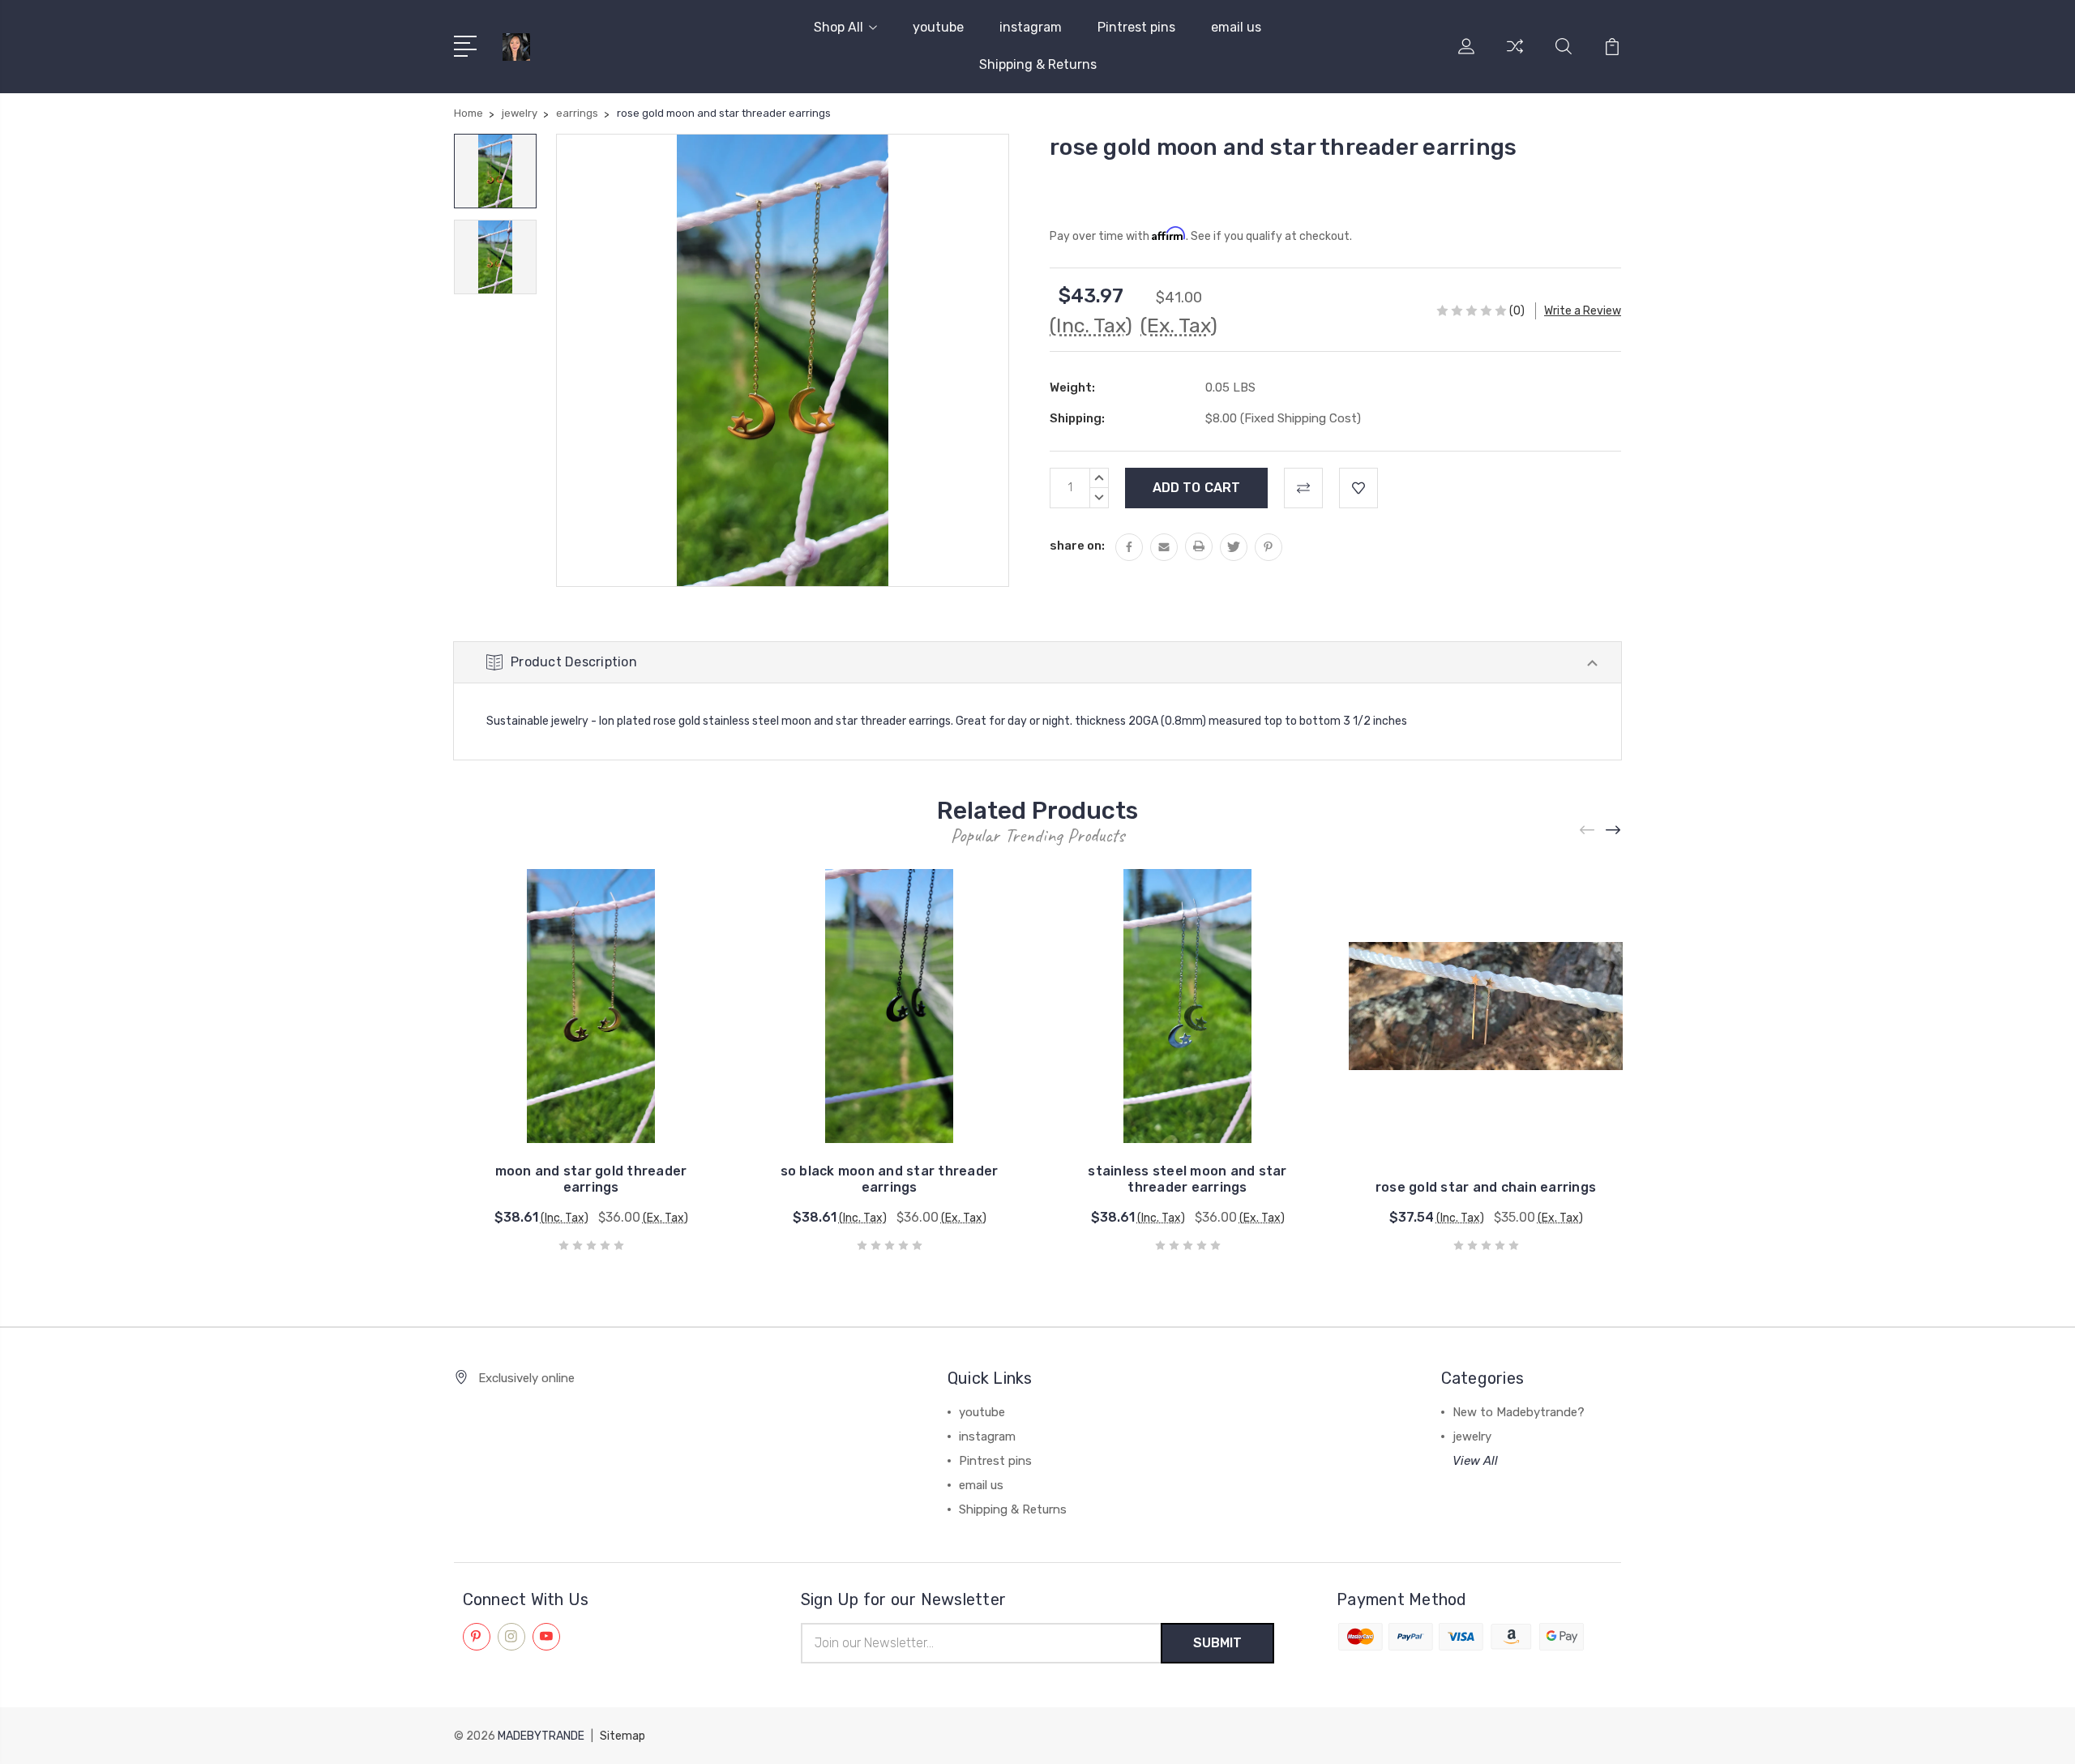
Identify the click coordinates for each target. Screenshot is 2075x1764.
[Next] (1614, 831)
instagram (1031, 27)
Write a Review (1583, 311)
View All (1475, 1461)
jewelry (1472, 1436)
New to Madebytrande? (1519, 1412)
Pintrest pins (1136, 27)
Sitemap (622, 1736)
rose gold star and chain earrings (1486, 1187)
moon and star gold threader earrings (591, 1179)
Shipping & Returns (1038, 64)
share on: (1077, 546)
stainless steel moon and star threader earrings (1187, 1179)
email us (1236, 27)
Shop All (839, 27)
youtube (938, 27)
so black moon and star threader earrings (890, 1179)
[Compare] (1515, 56)
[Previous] (1588, 831)
